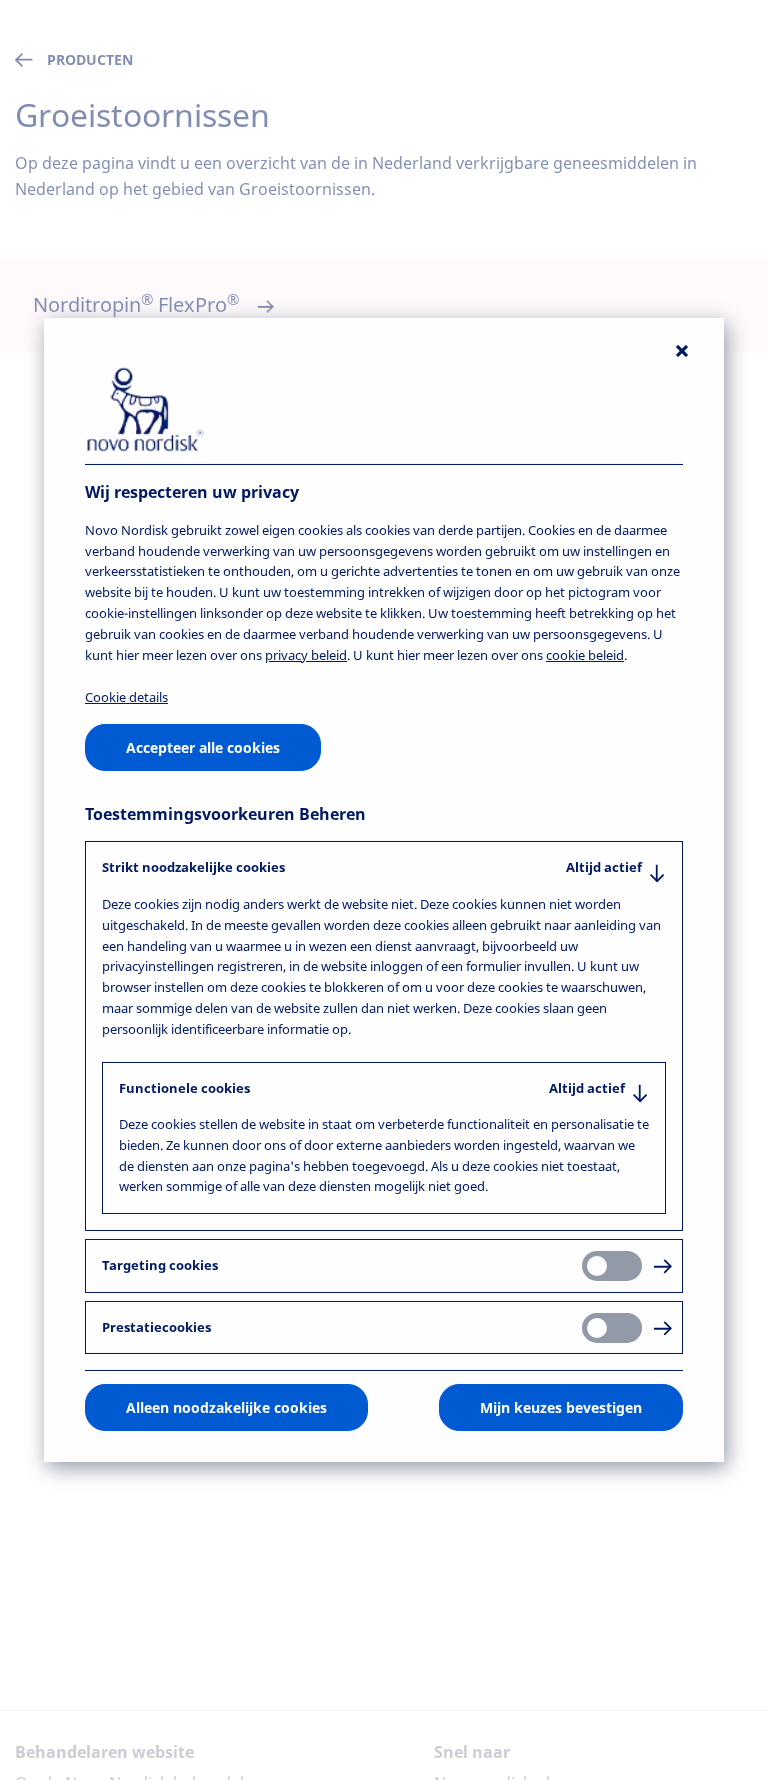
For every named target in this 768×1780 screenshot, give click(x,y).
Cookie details (126, 697)
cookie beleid (585, 654)
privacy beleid (306, 654)
